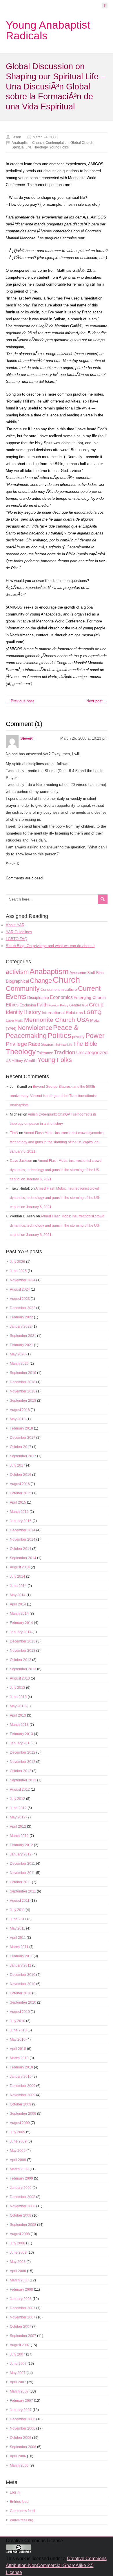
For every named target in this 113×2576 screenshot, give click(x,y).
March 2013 (19, 1725)
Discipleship (38, 998)
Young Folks (59, 147)
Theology (40, 147)
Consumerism (52, 990)
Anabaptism (21, 143)
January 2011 (21, 1965)
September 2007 (23, 2336)
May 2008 (18, 2262)
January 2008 (21, 2299)
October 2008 (21, 2215)
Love (10, 1020)
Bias (100, 973)
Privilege (17, 1044)
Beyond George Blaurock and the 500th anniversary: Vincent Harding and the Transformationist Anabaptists (53, 1096)
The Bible (85, 1044)
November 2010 (23, 1984)
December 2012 (23, 1752)
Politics (59, 1036)
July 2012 (18, 1799)
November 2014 (23, 1539)
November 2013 (23, 1651)
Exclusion (28, 1005)
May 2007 (18, 2373)
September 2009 (23, 2114)
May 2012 (18, 1817)
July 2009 (18, 2132)
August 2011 (20, 1901)
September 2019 (23, 1373)
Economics (61, 997)
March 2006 (19, 2465)
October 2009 (21, 2104)
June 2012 (18, 1808)
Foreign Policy (58, 1005)
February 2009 (21, 2178)
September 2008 (23, 2225)
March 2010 (19, 2058)
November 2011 (22, 1873)
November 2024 (23, 1280)
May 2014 (18, 1595)
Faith (42, 1005)
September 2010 (23, 2002)
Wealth (30, 1061)
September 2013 (23, 1669)
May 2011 (18, 1928)
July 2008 (18, 2243)
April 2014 (18, 1604)
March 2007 (19, 2391)
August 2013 (20, 1678)
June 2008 (18, 2252)
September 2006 (23, 2447)
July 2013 (18, 1688)
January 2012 (21, 1854)
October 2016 (21, 1475)
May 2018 (18, 1419)
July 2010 (18, 2021)
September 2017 (23, 1456)
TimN (14, 1133)
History (32, 1012)
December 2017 (23, 1438)
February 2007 (21, 2401)
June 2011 (18, 1919)
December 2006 (23, 2419)
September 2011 (23, 1891)
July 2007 (18, 2354)
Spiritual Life (21, 147)
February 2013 (21, 1734)
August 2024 (20, 1289)
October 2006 (21, 2438)
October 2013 (21, 1660)
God (85, 1005)
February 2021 (21, 1345)
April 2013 (18, 1715)
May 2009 (18, 2151)
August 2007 (20, 2345)
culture (71, 989)
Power (95, 1036)
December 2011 (22, 1864)
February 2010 (21, 2067)
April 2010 (18, 2049)
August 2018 (20, 1410)
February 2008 (21, 2290)
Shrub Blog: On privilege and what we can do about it (50, 946)
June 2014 (18, 1586)
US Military (14, 1061)
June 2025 (18, 1271)
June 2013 (18, 1697)
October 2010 (21, 1993)
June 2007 (18, 2364)
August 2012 (20, 1789)
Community (23, 988)
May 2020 (18, 1354)
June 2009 (18, 2141)
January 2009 (21, 2188)
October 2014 (21, 1549)
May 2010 (18, 2040)
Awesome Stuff (82, 973)
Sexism (48, 1044)
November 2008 (23, 2206)
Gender (75, 1005)
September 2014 (23, 1558)
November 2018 (23, 1391)
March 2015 (19, 1512)
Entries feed (19, 2502)
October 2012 (21, 1771)
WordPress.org (22, 2520)
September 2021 (23, 1336)
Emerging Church (90, 997)
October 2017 (21, 1447)
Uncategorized (92, 1053)
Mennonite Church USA (57, 1020)
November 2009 (23, 2095)
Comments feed (22, 2511)
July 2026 (18, 1262)
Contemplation (57, 143)
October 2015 (21, 1493)
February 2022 (21, 1317)
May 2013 (18, 1706)
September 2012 (23, 1780)
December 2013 (23, 1641)
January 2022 (21, 1326)
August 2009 (20, 2123)
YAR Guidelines (19, 932)
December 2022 (23, 1308)
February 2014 (21, 1623)
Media (19, 1021)
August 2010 (20, 2012)
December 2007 (23, 2308)
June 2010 (18, 2030)
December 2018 (23, 1382)
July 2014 (18, 1577)
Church (38, 143)
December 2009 (23, 2086)
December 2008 (23, 2197)
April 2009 (18, 2160)
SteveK (27, 738)
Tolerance (45, 1053)
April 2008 (18, 2271)
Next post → (97, 701)
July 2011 (17, 1910)
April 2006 (18, 2456)
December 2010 (23, 1975)
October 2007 (21, 2327)
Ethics (12, 1005)
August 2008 (20, 2234)
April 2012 (18, 1827)
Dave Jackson (21, 1161)
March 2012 (19, 1836)
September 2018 (23, 1401)
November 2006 (23, 2428)
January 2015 (21, 1521)
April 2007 (18, 2382)
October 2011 (20, 1882)
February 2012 (21, 1845)
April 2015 (18, 1502)
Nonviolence (35, 1028)
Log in (15, 2492)
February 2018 (21, 1428)
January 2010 (21, 2077)
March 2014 (19, 1614)
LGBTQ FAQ (17, 939)
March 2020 (19, 1364)
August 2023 (20, 1299)
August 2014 (20, 1567)
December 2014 (23, 1530)
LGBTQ (93, 1012)
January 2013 (21, 1743)
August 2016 (20, 1484)
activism (17, 972)
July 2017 (18, 1465)
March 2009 (19, 2169)
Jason (16, 137)
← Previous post (20, 701)
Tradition (65, 1052)
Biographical (17, 981)
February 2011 (21, 1956)
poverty (78, 1037)
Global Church (82, 143)
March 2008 (19, 2280)
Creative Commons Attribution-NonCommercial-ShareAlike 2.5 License (56, 2565)
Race (34, 1044)
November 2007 (23, 2317)
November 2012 (23, 1762)
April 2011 (18, 1938)
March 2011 (19, 1947)
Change (41, 981)
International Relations (62, 1013)
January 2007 (21, 2410)
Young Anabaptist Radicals (48, 30)
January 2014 (21, 1632)
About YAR (15, 925)
